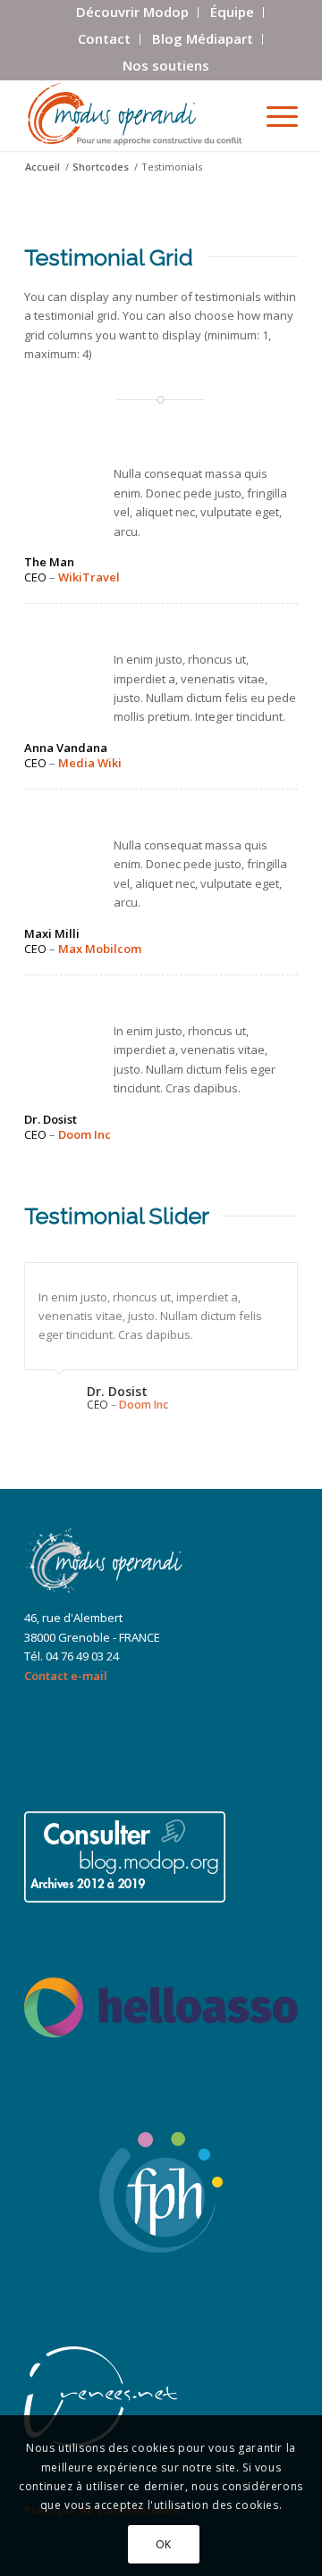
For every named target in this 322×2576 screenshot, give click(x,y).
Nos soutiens (166, 65)
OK (164, 2544)
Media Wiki (90, 763)
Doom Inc (85, 1134)
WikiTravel (89, 577)
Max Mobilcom (100, 949)
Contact (104, 38)
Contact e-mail (66, 1676)
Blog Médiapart (203, 38)
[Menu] (273, 115)
